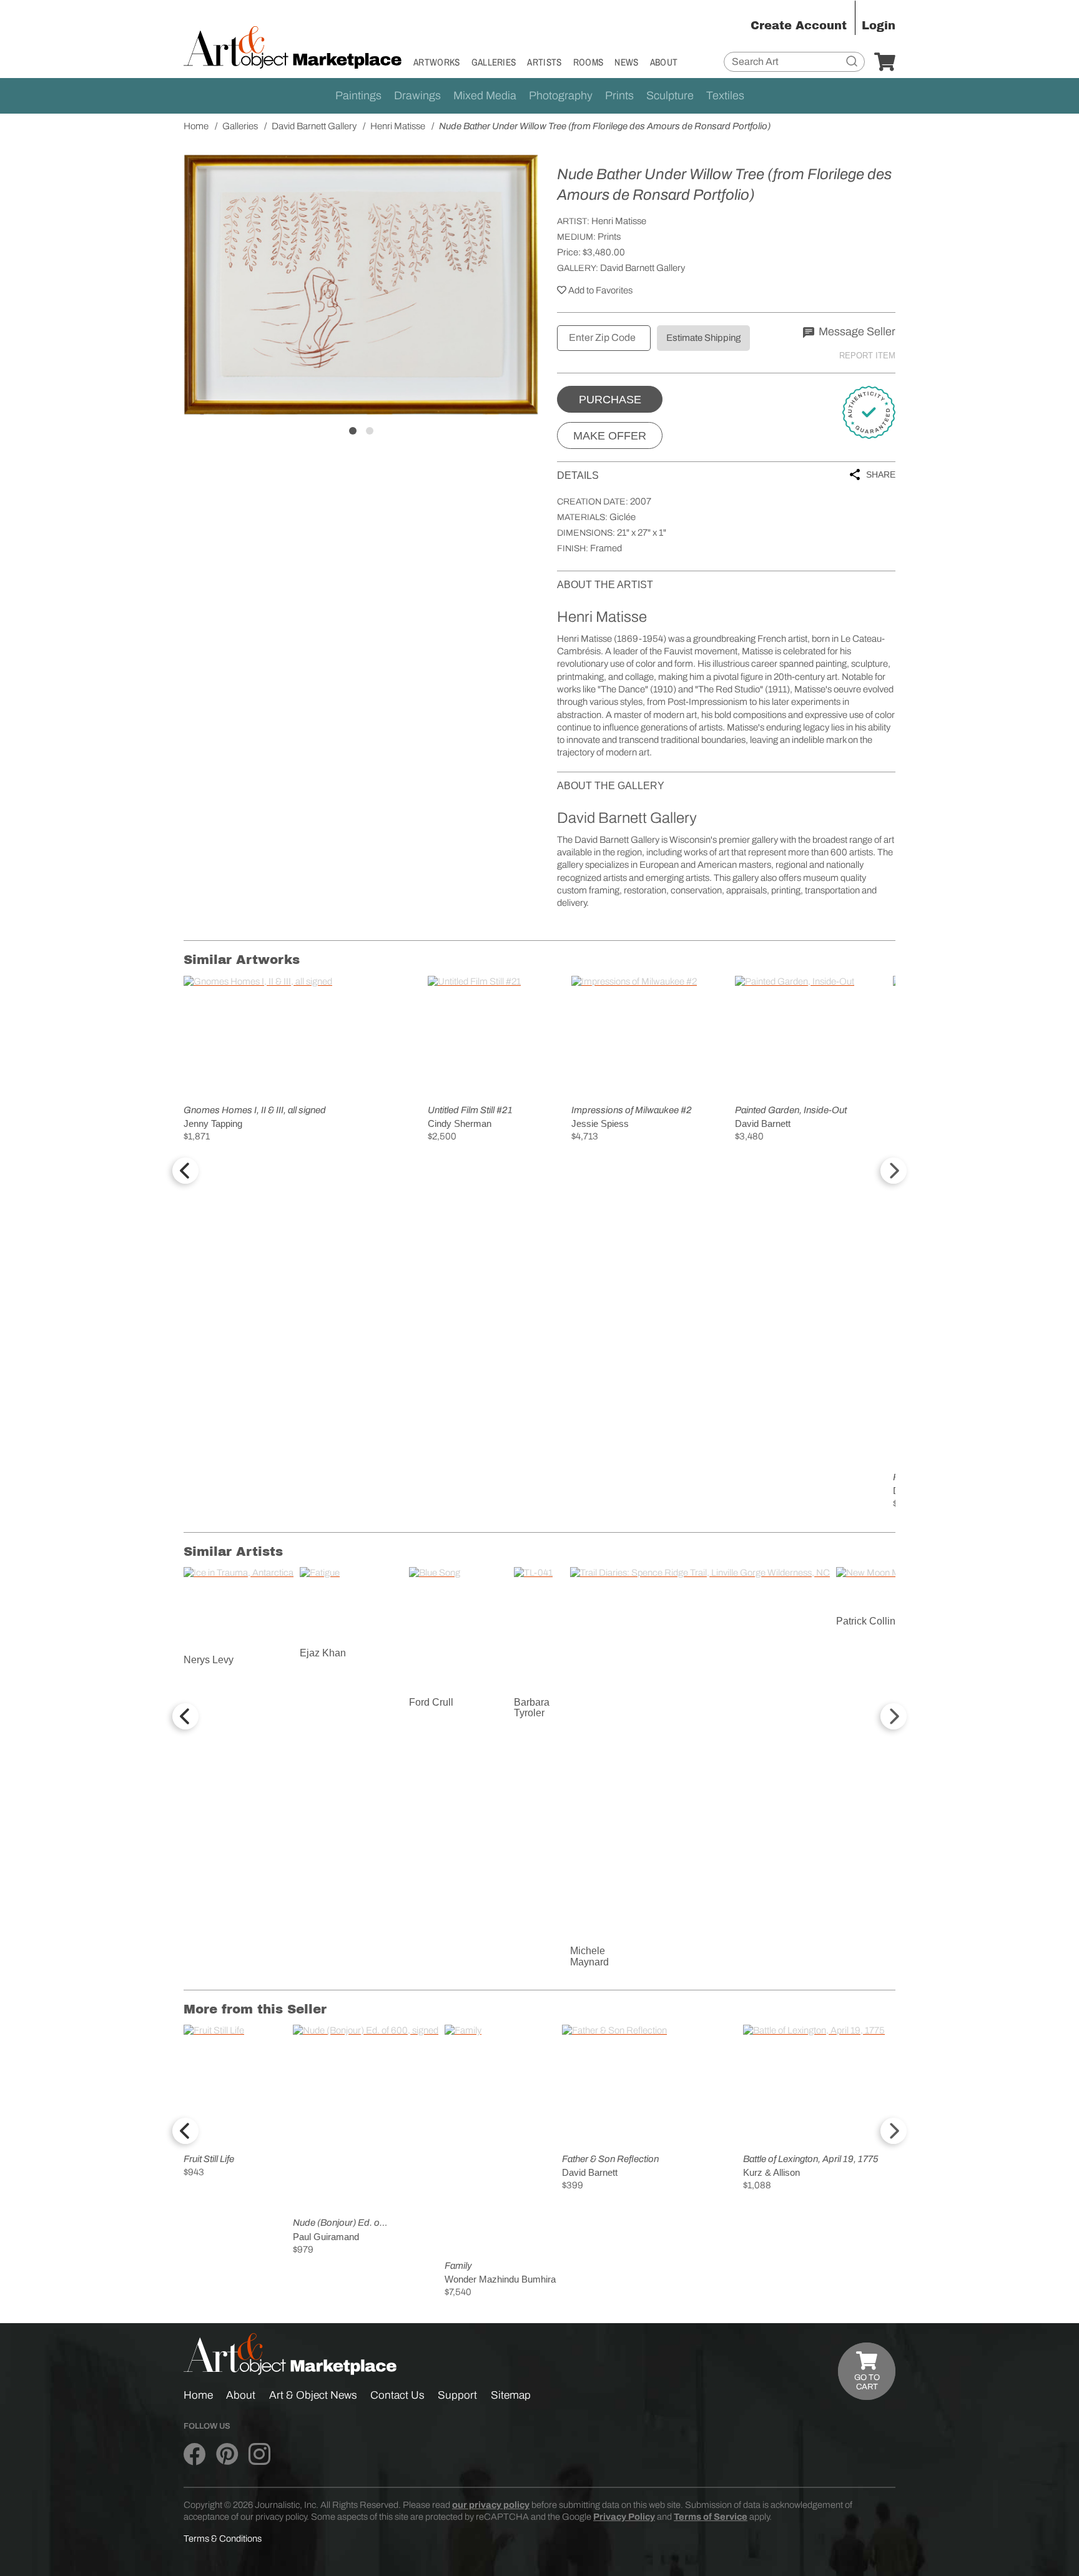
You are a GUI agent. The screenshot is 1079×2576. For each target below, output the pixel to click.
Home (198, 2395)
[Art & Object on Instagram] (259, 2454)
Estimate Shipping (703, 338)
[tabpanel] (361, 285)
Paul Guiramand (326, 2237)
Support (457, 2395)
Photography (561, 96)
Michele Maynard (589, 1956)
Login (879, 26)
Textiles (725, 96)
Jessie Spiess (600, 1123)
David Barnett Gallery (643, 268)
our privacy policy (491, 2505)
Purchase (610, 400)
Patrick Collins (868, 1621)
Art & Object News (313, 2395)
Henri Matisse (619, 221)
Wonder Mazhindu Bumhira (500, 2279)
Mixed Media (485, 96)
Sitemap (511, 2395)
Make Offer (610, 436)
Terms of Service (711, 2517)
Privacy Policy (624, 2517)
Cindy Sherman (460, 1123)
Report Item (867, 356)
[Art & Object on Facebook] (195, 2454)
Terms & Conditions (223, 2539)
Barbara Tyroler (532, 1708)
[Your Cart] (885, 62)
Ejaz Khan (323, 1653)
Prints (619, 96)
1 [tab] (353, 431)
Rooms (589, 62)
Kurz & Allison (771, 2172)
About (664, 62)
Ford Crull (431, 1702)
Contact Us (397, 2395)
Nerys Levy (209, 1660)
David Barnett (763, 1123)
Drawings (417, 96)
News (626, 62)
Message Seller (856, 332)
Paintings (358, 96)
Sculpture (670, 96)
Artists (544, 62)
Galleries (494, 62)
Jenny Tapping (213, 1123)
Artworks (437, 62)
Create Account (799, 26)
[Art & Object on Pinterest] (227, 2454)
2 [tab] (370, 431)
